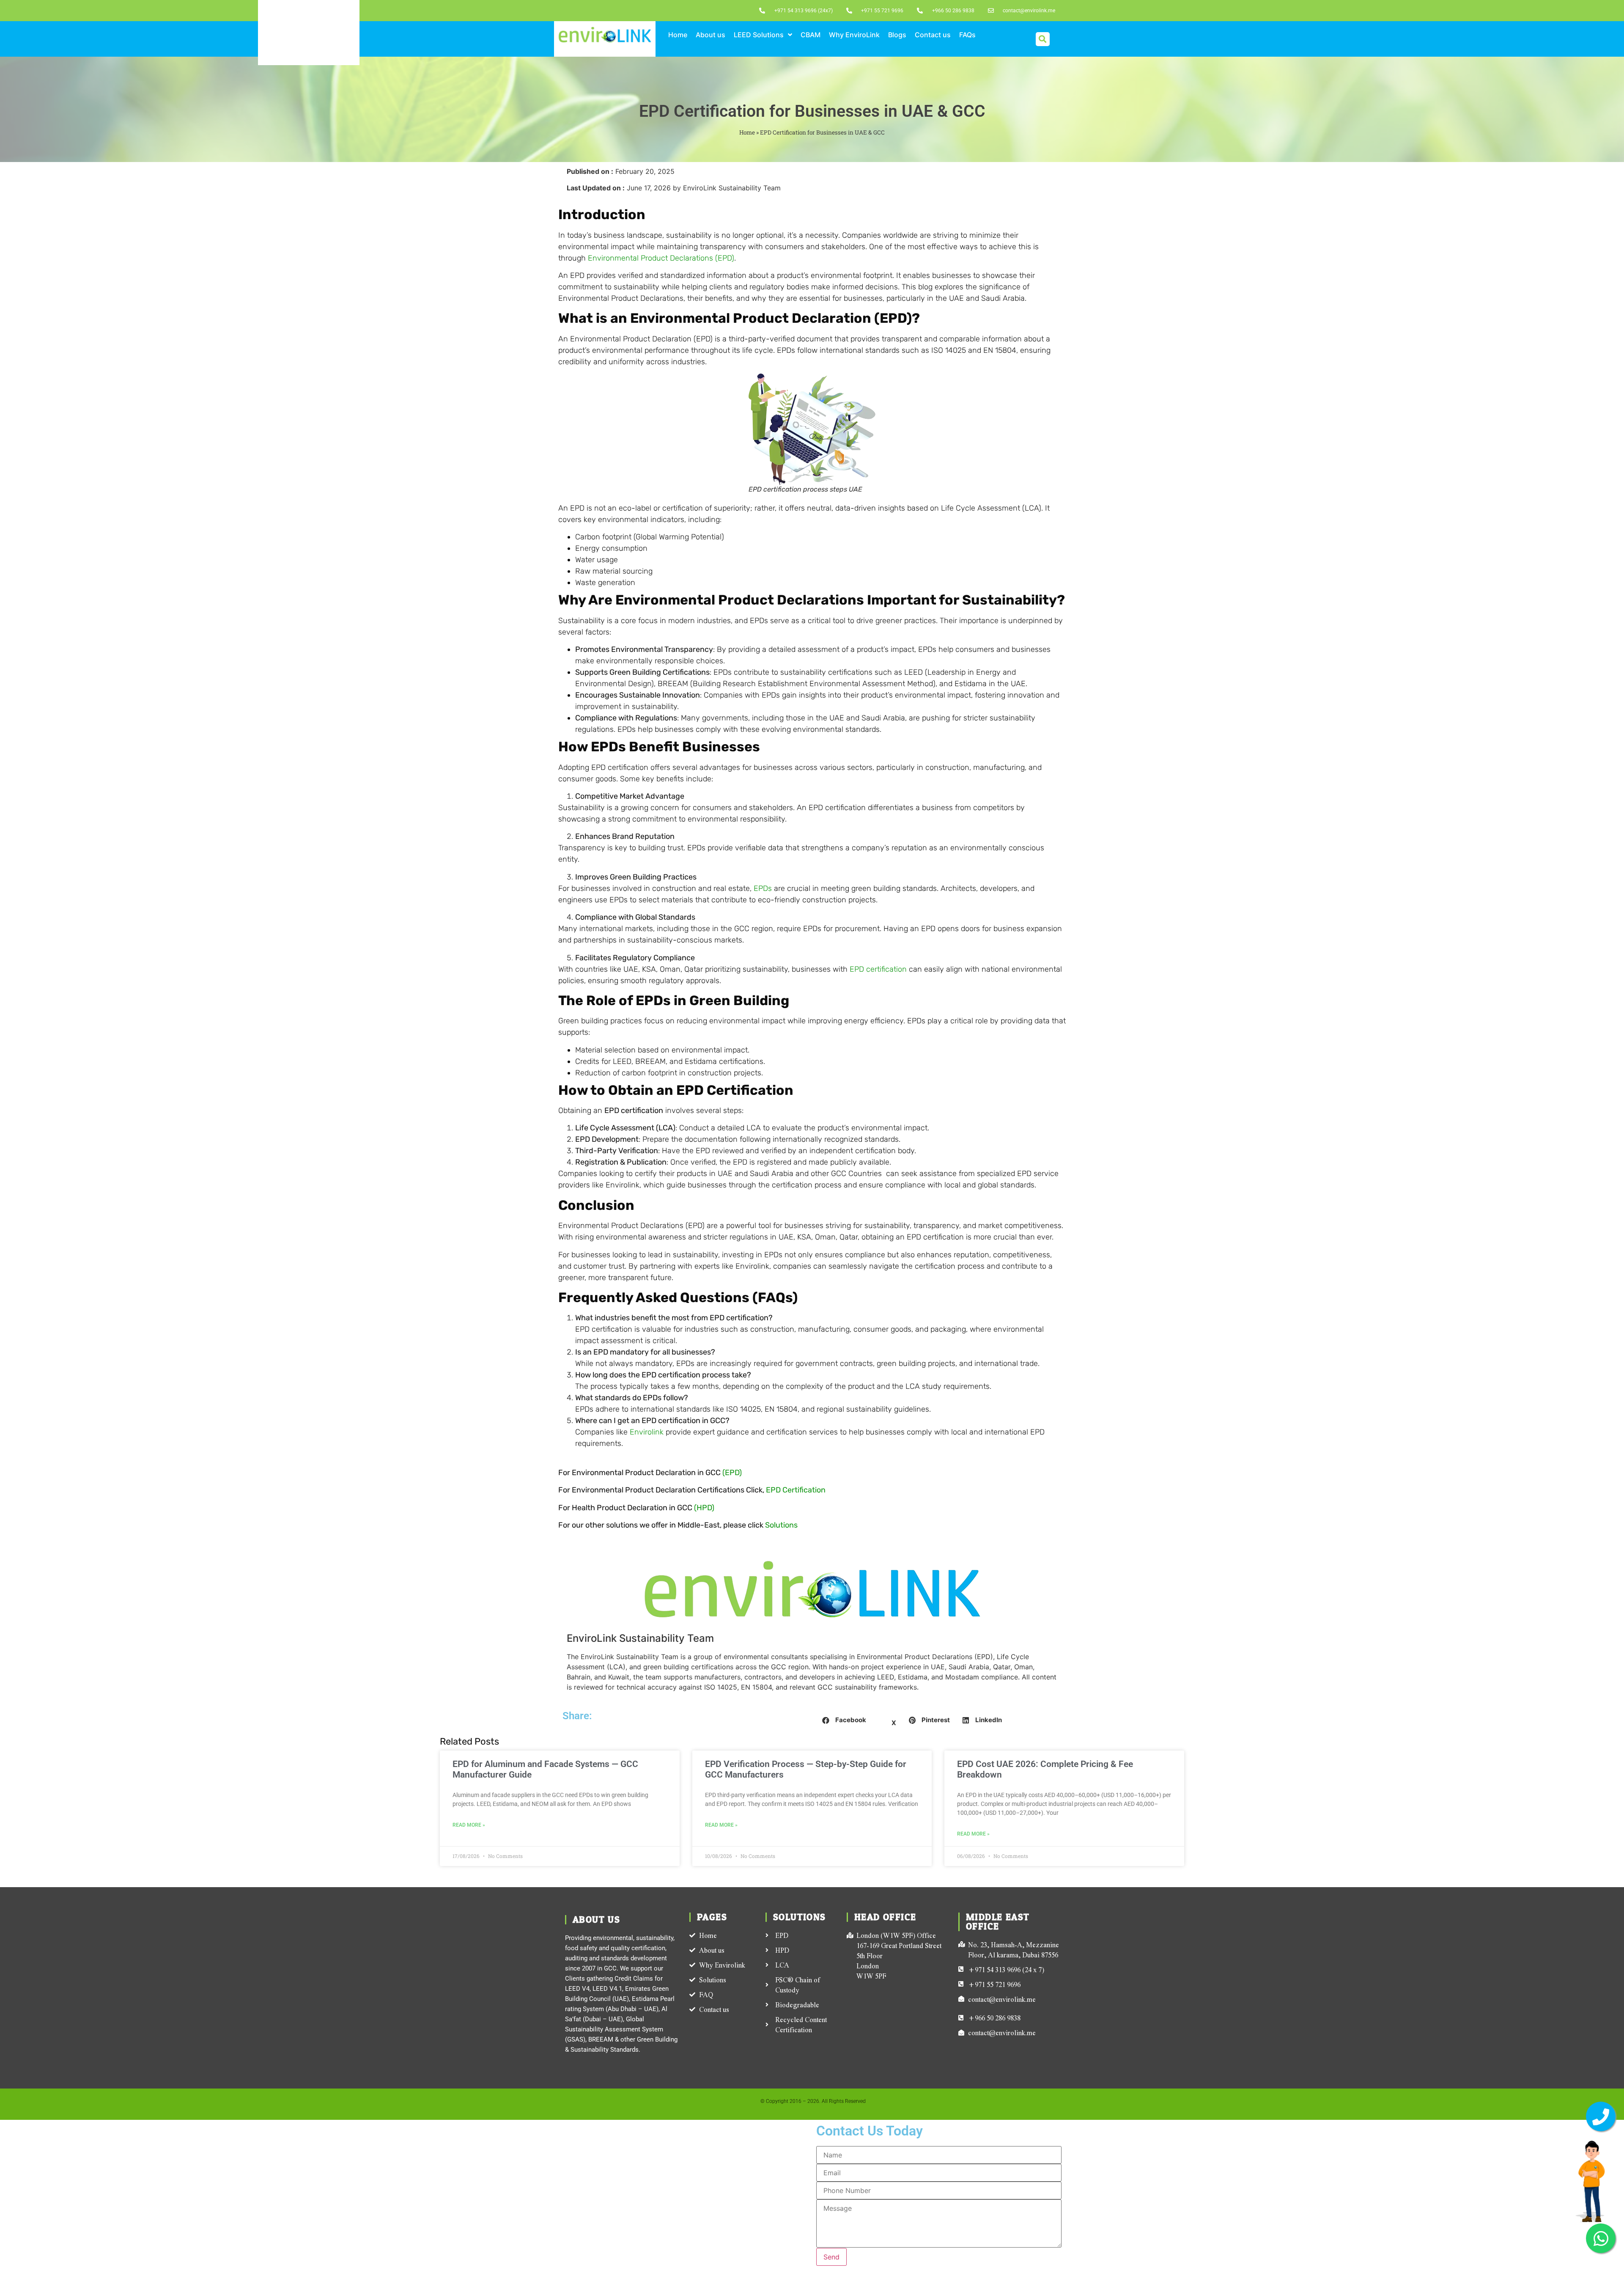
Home (747, 132)
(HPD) (704, 1508)
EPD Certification (796, 1490)
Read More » (469, 1825)
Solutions (781, 1525)
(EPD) (732, 1473)
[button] (1043, 39)
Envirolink (647, 1432)
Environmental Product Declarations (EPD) (661, 258)
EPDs (763, 888)
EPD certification (878, 969)
